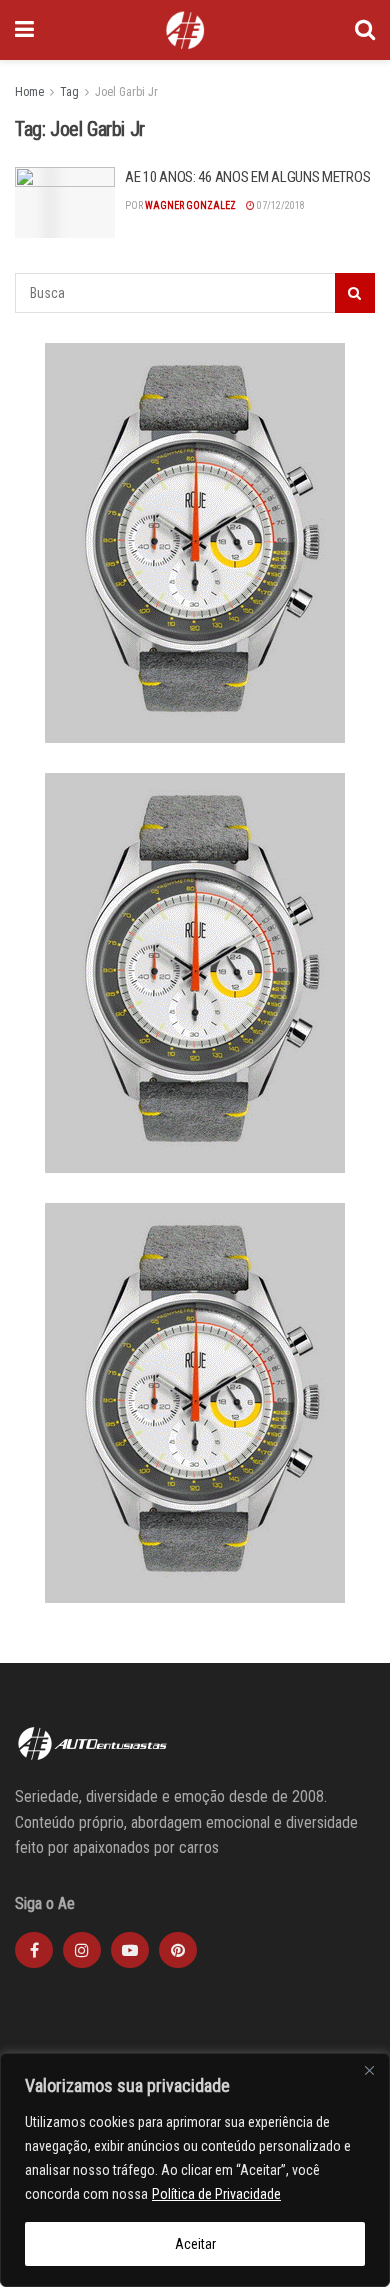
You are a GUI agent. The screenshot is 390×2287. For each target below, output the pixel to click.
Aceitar (195, 2244)
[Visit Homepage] (185, 30)
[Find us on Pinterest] (178, 1950)
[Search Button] (365, 30)
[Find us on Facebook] (34, 1950)
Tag (69, 92)
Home (29, 92)
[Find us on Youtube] (130, 1950)
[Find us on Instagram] (82, 1950)
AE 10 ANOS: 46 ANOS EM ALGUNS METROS (247, 177)
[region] (195, 2170)
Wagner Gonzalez (190, 205)
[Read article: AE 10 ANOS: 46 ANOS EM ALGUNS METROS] (65, 203)
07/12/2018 (280, 205)
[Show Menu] (24, 30)
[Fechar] (369, 2070)
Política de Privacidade (216, 2194)
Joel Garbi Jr (126, 92)
